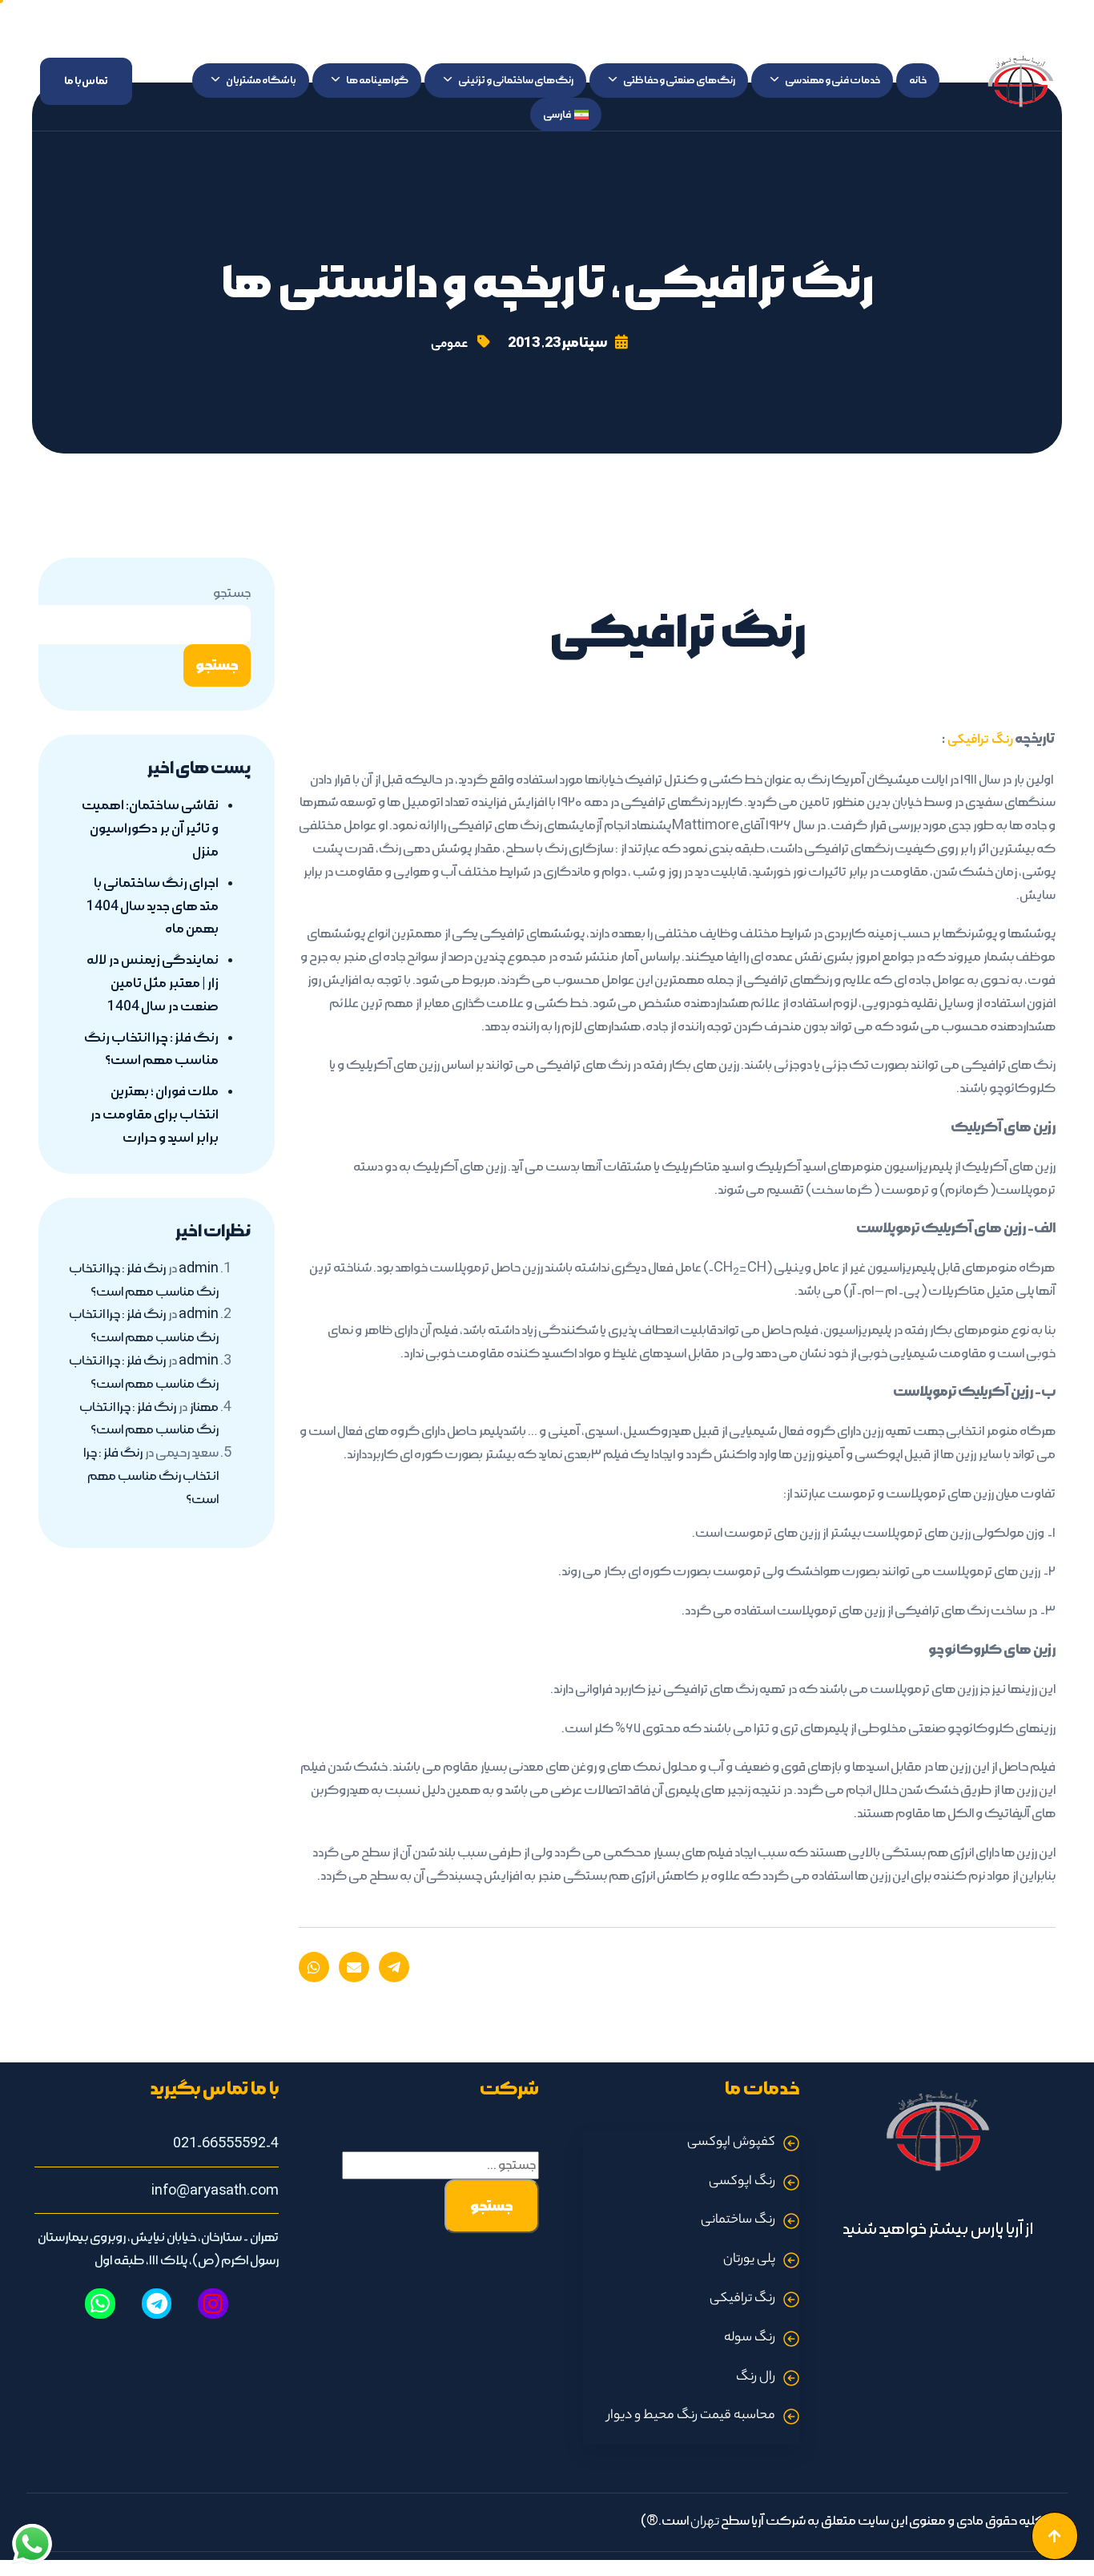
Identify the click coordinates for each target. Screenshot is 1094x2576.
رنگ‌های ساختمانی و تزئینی (516, 80)
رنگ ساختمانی (738, 2221)
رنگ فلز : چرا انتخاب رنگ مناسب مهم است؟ (151, 1476)
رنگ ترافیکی (979, 741)
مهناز (204, 1407)
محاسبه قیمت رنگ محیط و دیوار (691, 2416)
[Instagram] (213, 2304)
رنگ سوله (750, 2338)
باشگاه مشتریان (261, 80)
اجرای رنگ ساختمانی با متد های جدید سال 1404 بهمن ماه (153, 906)
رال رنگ (756, 2378)
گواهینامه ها (377, 80)
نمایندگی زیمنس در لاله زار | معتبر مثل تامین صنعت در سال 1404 (153, 983)
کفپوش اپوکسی (731, 2143)
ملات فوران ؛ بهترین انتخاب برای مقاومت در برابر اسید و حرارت (154, 1115)
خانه (918, 80)
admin (199, 1268)
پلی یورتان (749, 2260)
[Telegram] (157, 2304)
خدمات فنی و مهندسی (833, 80)
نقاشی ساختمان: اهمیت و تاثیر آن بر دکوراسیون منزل (150, 828)
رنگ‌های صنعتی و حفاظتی (679, 80)
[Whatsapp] (100, 2304)
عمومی (449, 345)
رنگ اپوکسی (742, 2182)
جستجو (232, 593)
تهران (705, 2523)
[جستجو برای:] (440, 2165)
